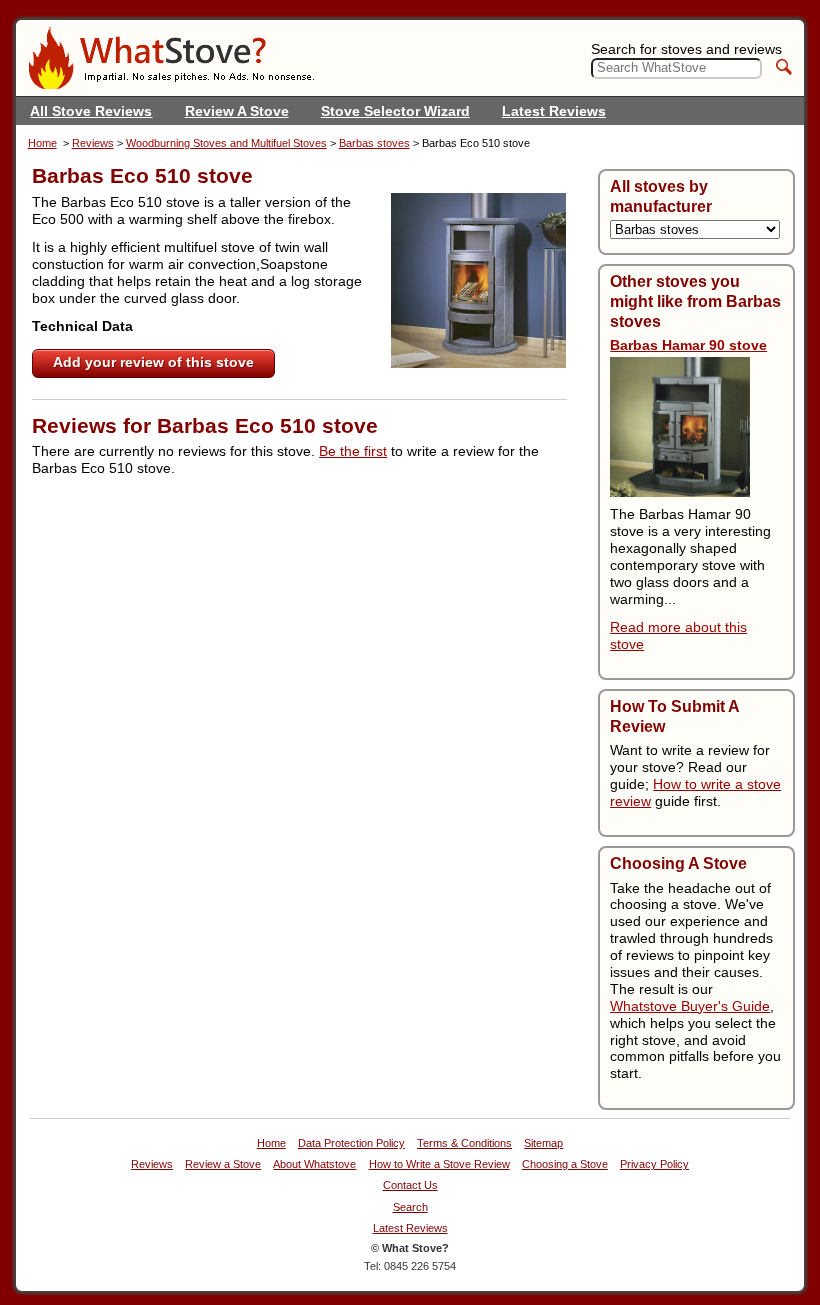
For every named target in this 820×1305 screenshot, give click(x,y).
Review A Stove (237, 111)
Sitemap (543, 1143)
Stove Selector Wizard (395, 111)
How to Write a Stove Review (439, 1164)
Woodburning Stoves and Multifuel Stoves (226, 143)
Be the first (353, 451)
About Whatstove (314, 1164)
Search (410, 1207)
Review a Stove (223, 1164)
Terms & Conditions (464, 1143)
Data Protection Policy (351, 1143)
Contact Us (410, 1185)
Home (42, 143)
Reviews (93, 143)
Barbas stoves (374, 143)
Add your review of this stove (153, 362)
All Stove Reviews (91, 111)
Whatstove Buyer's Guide (690, 1006)
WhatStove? (171, 58)
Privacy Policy (654, 1164)
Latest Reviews (554, 111)
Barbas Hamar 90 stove (688, 345)
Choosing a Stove (565, 1164)
